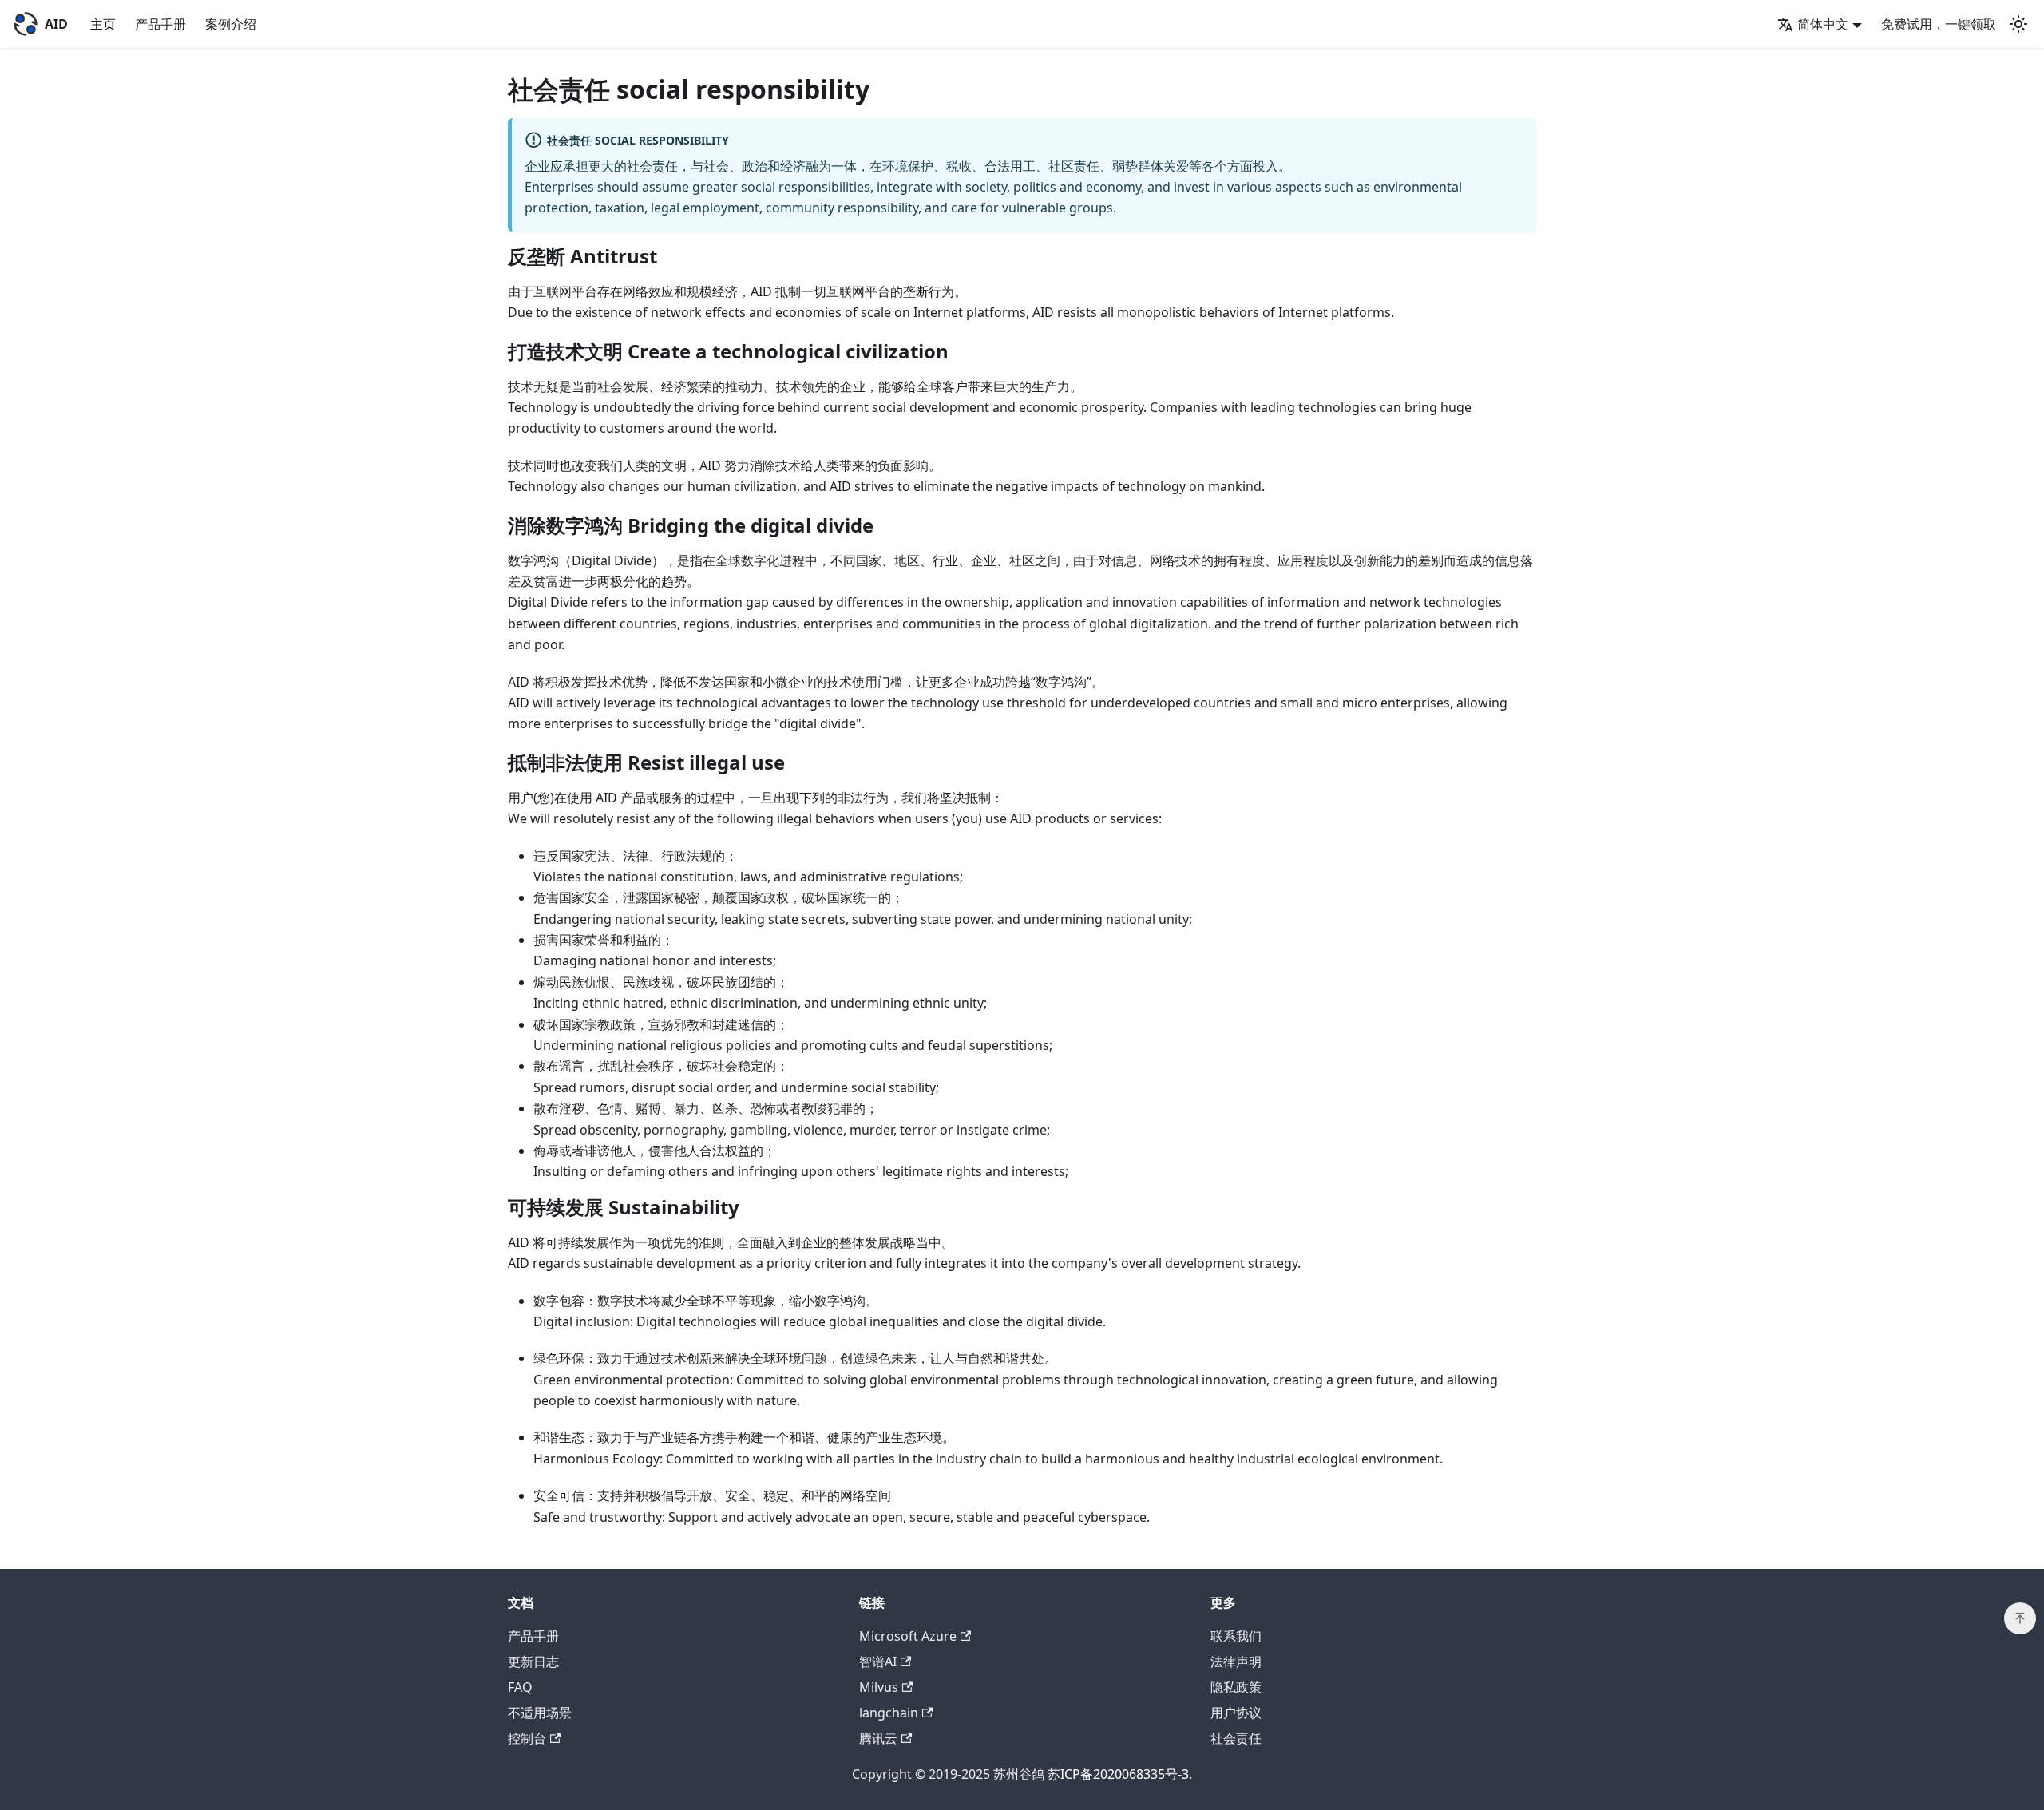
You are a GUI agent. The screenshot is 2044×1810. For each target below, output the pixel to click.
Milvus (879, 1687)
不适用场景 (540, 1713)
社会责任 (1236, 1738)
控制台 (527, 1738)
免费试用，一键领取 (1939, 24)
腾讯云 (878, 1738)
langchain (889, 1713)
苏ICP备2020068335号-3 (1118, 1774)
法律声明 (1236, 1661)
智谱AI (878, 1661)
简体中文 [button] (1823, 24)
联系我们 (1236, 1636)
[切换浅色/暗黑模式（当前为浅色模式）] (2018, 24)
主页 (103, 24)
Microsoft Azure (908, 1636)
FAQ (520, 1687)
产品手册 (160, 24)
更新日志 (533, 1661)
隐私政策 (1236, 1687)
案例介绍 (231, 24)
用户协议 (1236, 1713)
